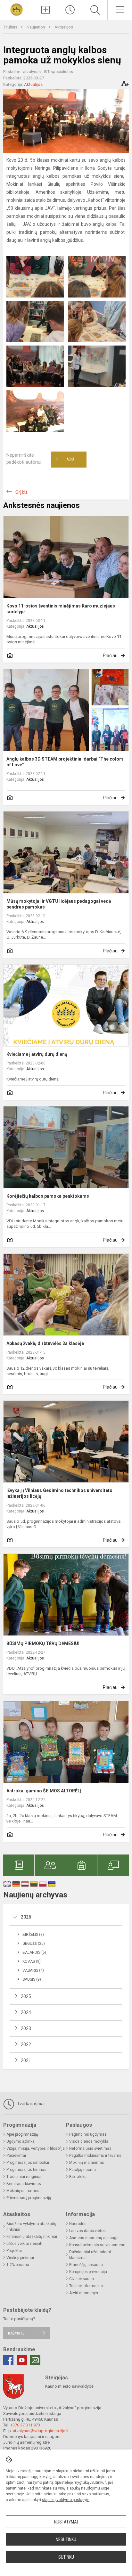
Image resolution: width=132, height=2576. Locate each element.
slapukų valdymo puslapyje (66, 2500)
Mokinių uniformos (23, 2191)
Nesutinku (66, 2539)
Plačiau (110, 656)
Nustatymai (66, 2522)
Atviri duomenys (84, 2293)
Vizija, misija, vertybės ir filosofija (36, 2148)
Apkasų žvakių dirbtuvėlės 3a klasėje (45, 1343)
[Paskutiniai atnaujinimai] (70, 10)
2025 (26, 1996)
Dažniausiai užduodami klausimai (90, 2255)
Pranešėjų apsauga (86, 2265)
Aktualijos (64, 27)
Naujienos (36, 27)
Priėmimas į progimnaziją (29, 2198)
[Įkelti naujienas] (45, 10)
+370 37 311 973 (25, 2425)
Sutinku (66, 2557)
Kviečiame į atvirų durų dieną (37, 1054)
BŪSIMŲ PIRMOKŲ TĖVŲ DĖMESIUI (43, 1643)
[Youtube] (22, 2360)
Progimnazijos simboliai (28, 2163)
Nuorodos (78, 2224)
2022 (26, 2044)
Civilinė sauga (82, 2279)
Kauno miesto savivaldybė (69, 2386)
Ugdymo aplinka (21, 2141)
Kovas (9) (32, 1961)
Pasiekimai (16, 2156)
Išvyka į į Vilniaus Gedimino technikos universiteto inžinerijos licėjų (59, 1493)
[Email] (35, 2360)
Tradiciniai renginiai (24, 2177)
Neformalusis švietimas (90, 2148)
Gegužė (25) (34, 1944)
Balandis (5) (34, 1952)
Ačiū (65, 460)
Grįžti (21, 492)
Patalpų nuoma (82, 2170)
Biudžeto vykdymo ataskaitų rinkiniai (31, 2227)
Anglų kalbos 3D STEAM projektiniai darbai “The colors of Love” (65, 762)
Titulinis (11, 27)
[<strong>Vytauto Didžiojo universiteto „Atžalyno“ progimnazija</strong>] (16, 9)
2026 (26, 1917)
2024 (26, 2012)
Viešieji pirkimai (20, 2258)
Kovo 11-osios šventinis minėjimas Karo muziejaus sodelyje (61, 609)
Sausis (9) (32, 1979)
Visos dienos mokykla (89, 2141)
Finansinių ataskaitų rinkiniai (32, 2237)
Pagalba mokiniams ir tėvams (95, 2156)
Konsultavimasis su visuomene (97, 2245)
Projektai (14, 2251)
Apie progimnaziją (22, 2134)
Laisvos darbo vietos (87, 2231)
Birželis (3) (33, 1935)
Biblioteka (78, 2177)
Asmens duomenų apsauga (94, 2238)
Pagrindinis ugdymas (88, 2134)
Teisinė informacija (86, 2286)
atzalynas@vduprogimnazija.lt (41, 2431)
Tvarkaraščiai (30, 2104)
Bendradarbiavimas (24, 2184)
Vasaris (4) (33, 1970)
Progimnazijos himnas (26, 2170)
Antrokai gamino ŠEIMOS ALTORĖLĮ (44, 1791)
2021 (26, 2060)
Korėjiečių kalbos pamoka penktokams (48, 1196)
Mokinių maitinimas (87, 2163)
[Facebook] (8, 2360)
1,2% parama (18, 2265)
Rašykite (16, 2333)
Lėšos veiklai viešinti (24, 2244)
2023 (26, 2028)
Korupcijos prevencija (88, 2272)
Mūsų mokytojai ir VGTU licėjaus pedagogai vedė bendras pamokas (59, 904)
